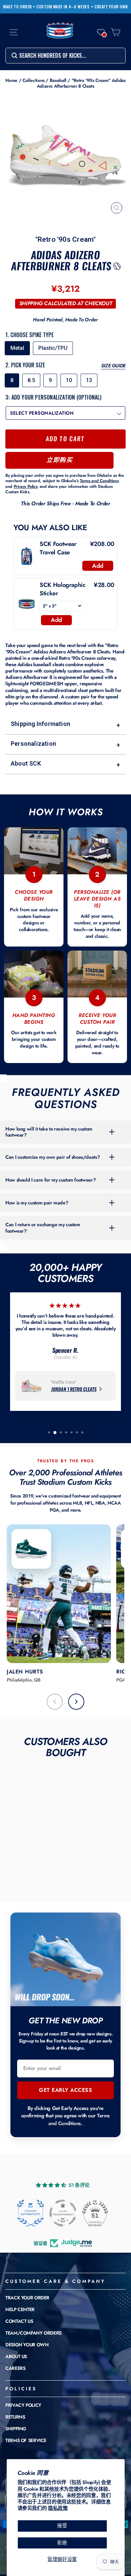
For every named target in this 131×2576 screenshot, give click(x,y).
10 (69, 380)
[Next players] (76, 1702)
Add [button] (98, 566)
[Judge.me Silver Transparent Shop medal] (63, 2213)
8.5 (31, 380)
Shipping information (65, 724)
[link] (27, 556)
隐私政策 (58, 2508)
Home (11, 80)
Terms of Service (26, 2440)
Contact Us (19, 2321)
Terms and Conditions (79, 2120)
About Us (16, 2356)
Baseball (58, 80)
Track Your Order (27, 2298)
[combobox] (65, 56)
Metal (17, 348)
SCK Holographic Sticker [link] (62, 589)
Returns (15, 2417)
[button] (101, 32)
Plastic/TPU (53, 348)
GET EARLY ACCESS (65, 2090)
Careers (15, 2368)
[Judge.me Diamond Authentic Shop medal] (31, 2213)
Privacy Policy (23, 2405)
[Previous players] (55, 1702)
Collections (34, 80)
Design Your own (27, 2345)
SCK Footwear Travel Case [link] (58, 548)
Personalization (65, 744)
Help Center (20, 2309)
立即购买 (59, 460)
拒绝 (62, 2543)
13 (89, 380)
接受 (62, 2526)
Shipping (16, 2429)
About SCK (65, 764)
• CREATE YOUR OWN (110, 7)
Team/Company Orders (33, 2333)
